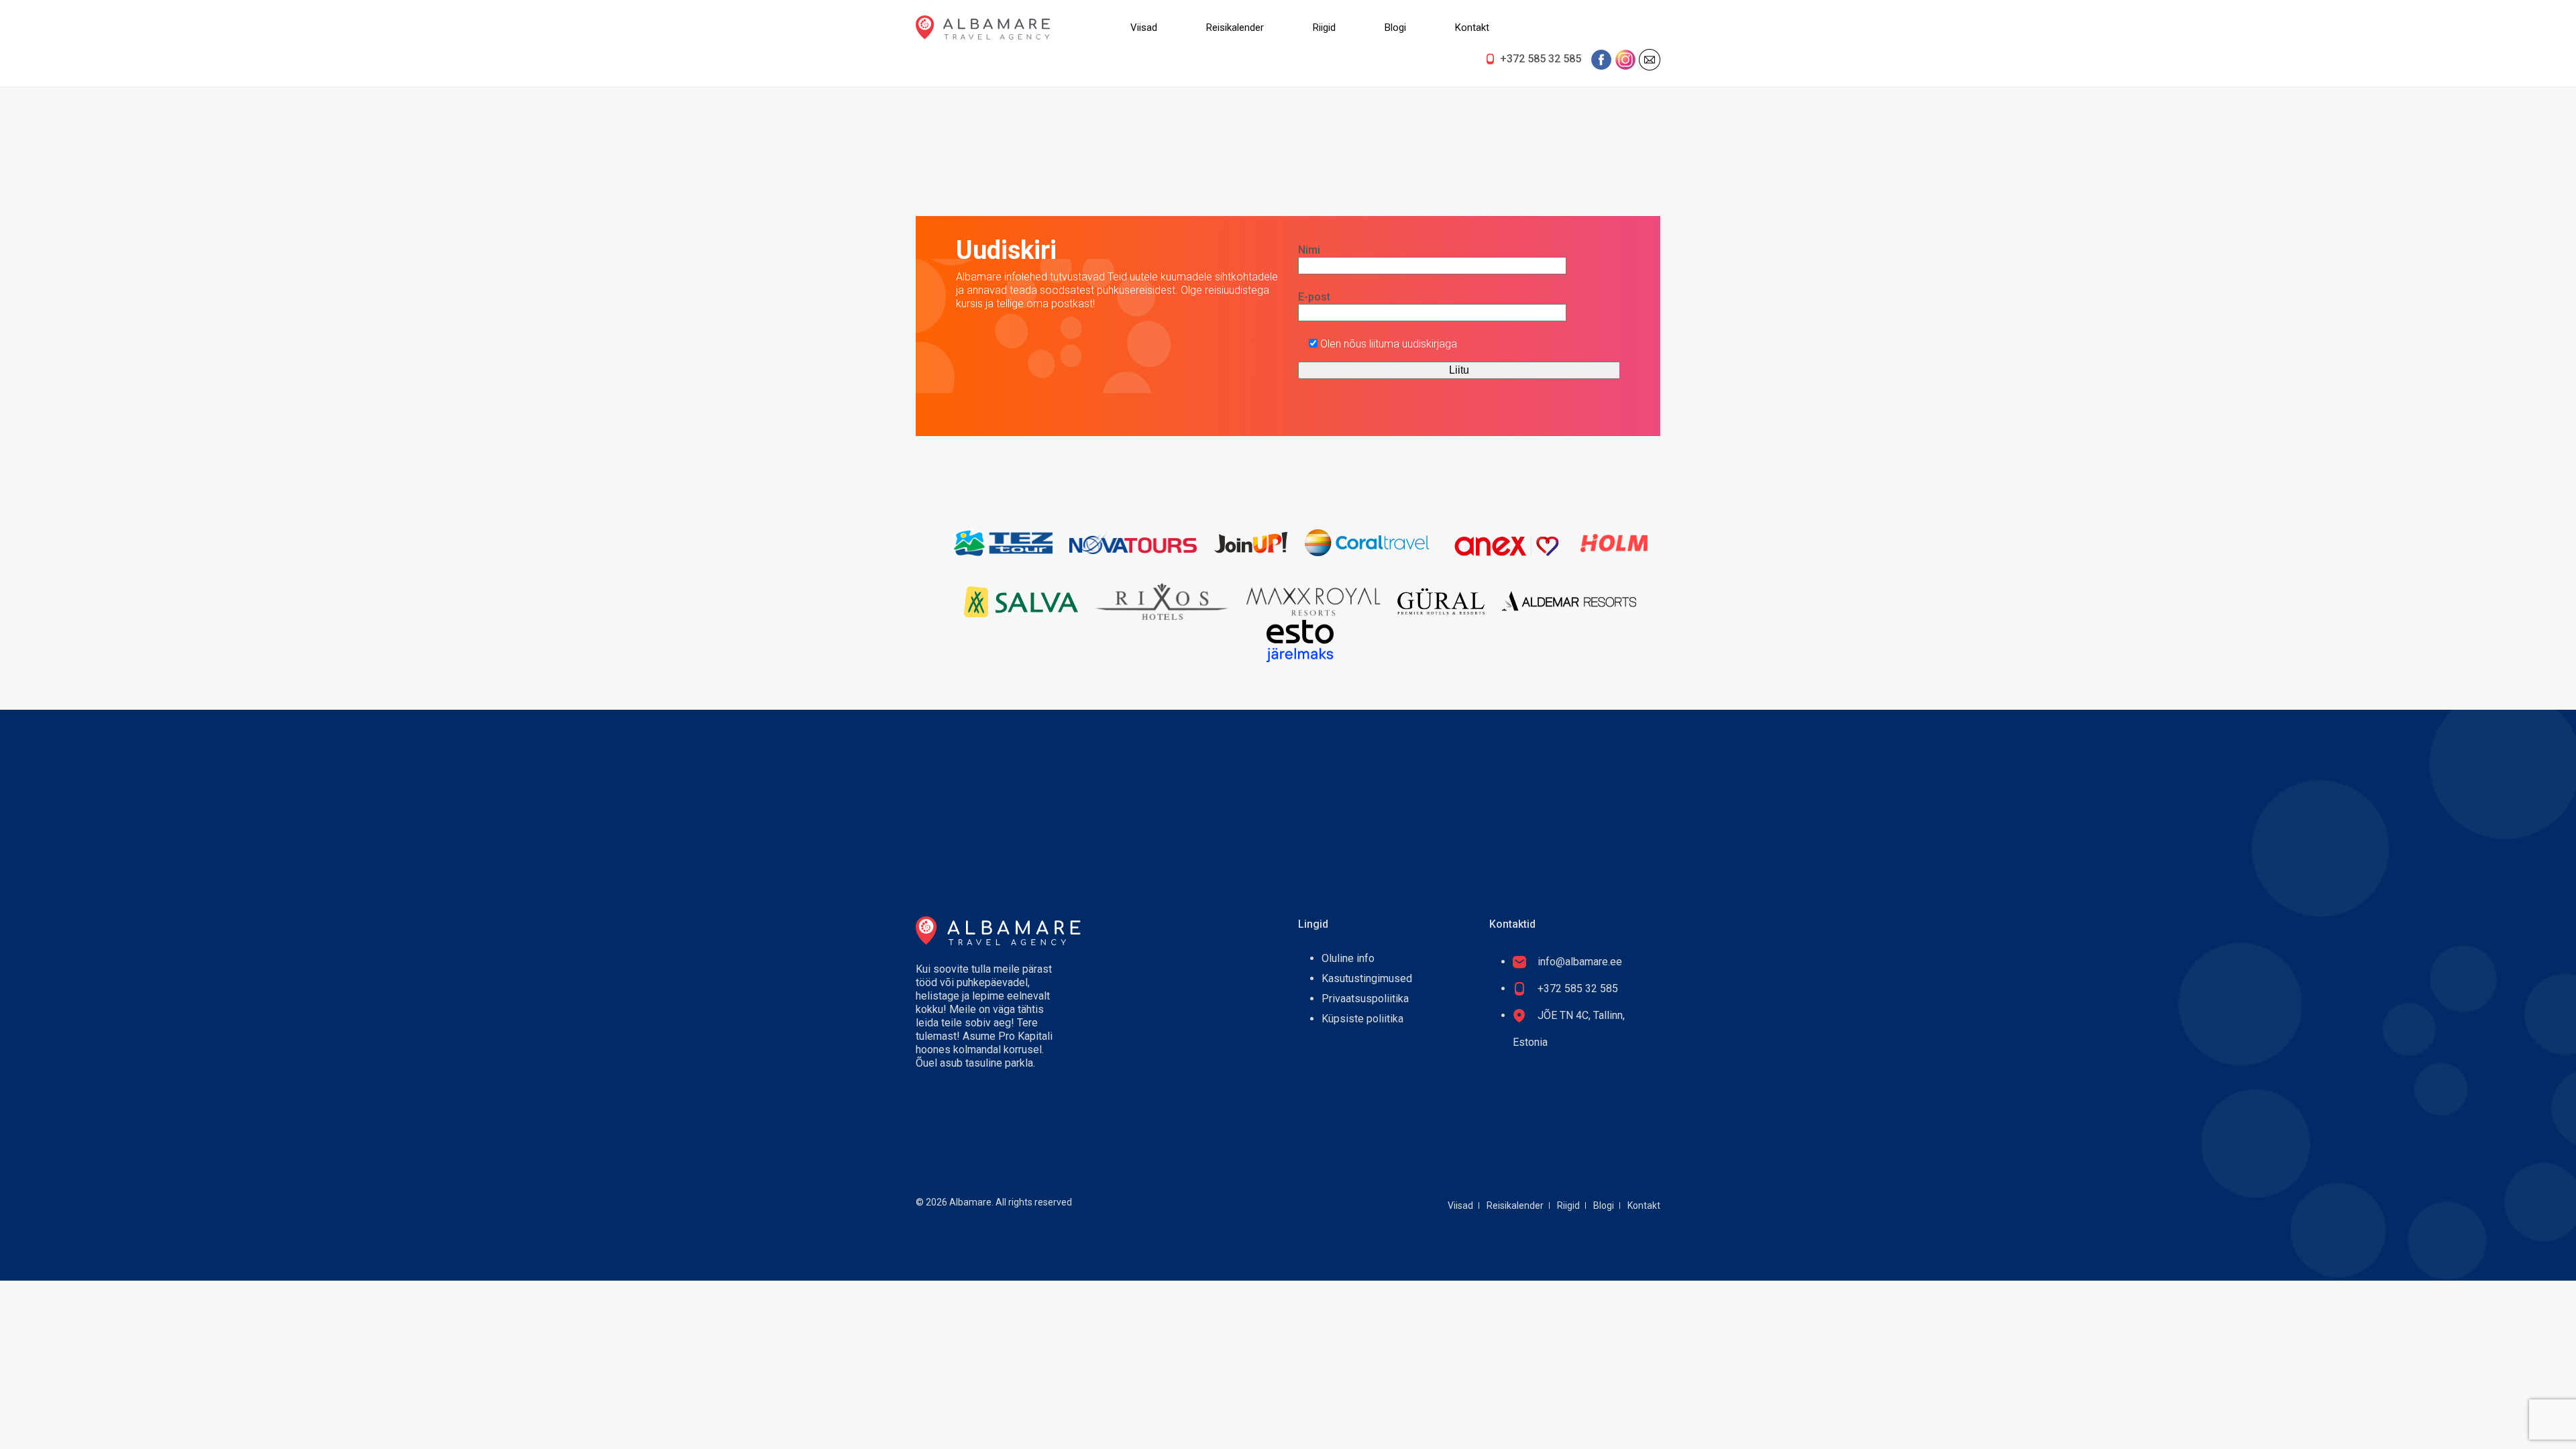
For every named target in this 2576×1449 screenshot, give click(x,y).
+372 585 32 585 (1541, 59)
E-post (1314, 297)
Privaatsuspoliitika (1365, 999)
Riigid (1324, 28)
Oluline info (1348, 958)
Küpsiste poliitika (1362, 1019)
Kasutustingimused (1367, 978)
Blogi (1395, 28)
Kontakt (1472, 28)
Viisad (1144, 28)
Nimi (1309, 250)
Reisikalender (1235, 28)
